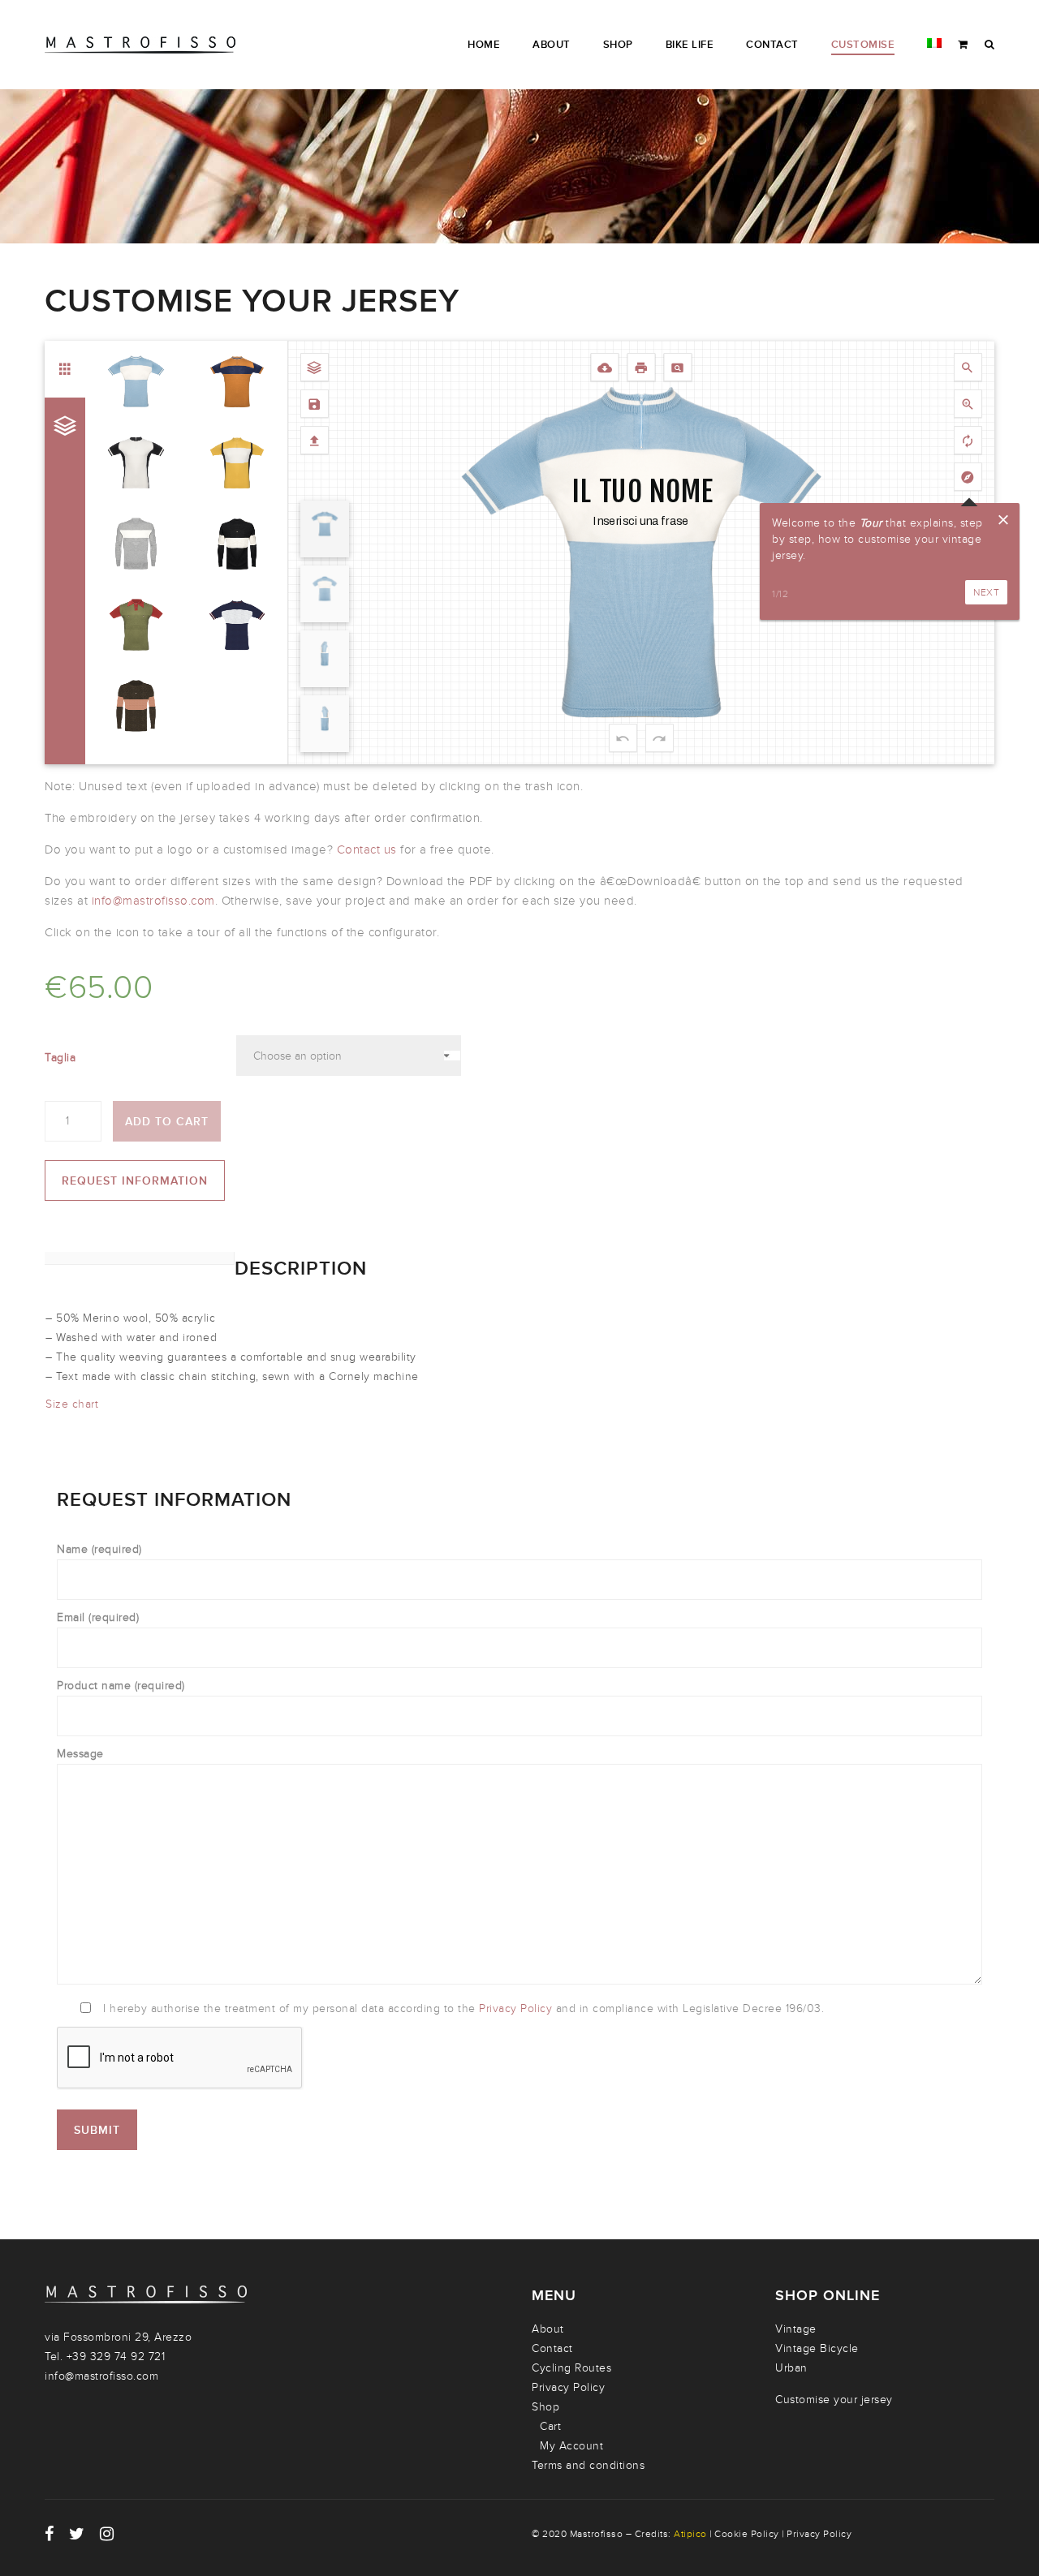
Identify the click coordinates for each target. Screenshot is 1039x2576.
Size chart (72, 1404)
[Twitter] (77, 2534)
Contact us (369, 849)
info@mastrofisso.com (153, 901)
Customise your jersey (834, 2400)
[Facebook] (50, 2534)
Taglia (60, 1058)
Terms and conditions (588, 2465)
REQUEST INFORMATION (135, 1181)
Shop (545, 2407)
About (548, 2329)
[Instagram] (107, 2534)
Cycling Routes (571, 2368)
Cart (550, 2426)
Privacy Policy (517, 2008)
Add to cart (167, 1122)
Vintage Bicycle (817, 2348)
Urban (791, 2368)
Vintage (796, 2329)
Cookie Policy (747, 2534)
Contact (552, 2348)
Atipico (690, 2534)
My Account (571, 2446)
